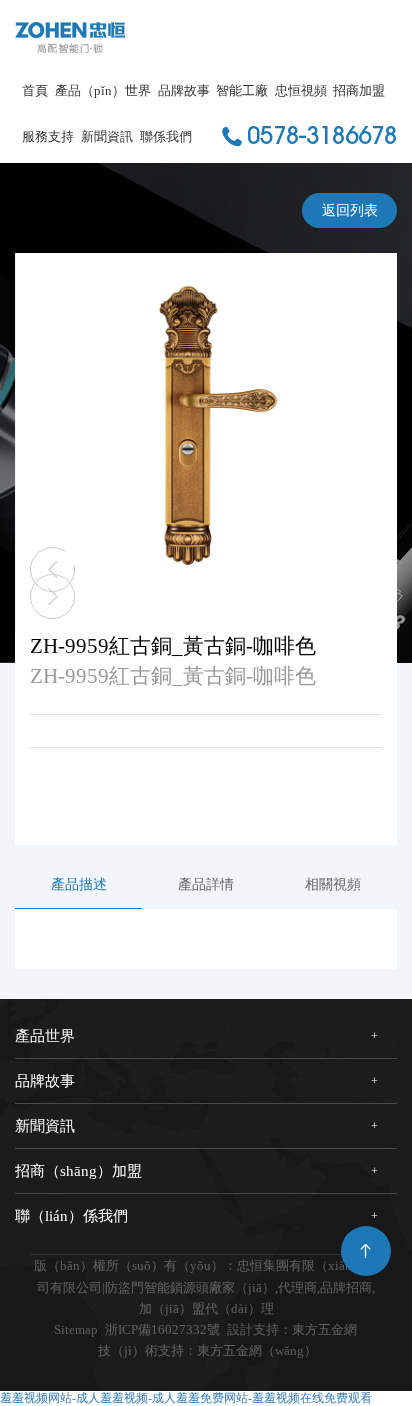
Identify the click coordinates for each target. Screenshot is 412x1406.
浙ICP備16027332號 (162, 1329)
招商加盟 (359, 90)
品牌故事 (184, 90)
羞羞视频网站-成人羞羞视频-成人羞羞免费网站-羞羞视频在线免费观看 (186, 1398)
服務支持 (48, 136)
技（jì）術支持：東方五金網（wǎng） (207, 1350)
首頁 (35, 90)
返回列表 (350, 210)
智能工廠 (242, 90)
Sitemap (76, 1329)
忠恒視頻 (301, 90)
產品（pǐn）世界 (103, 90)
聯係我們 (166, 136)
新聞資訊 (107, 136)
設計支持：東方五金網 (292, 1329)
